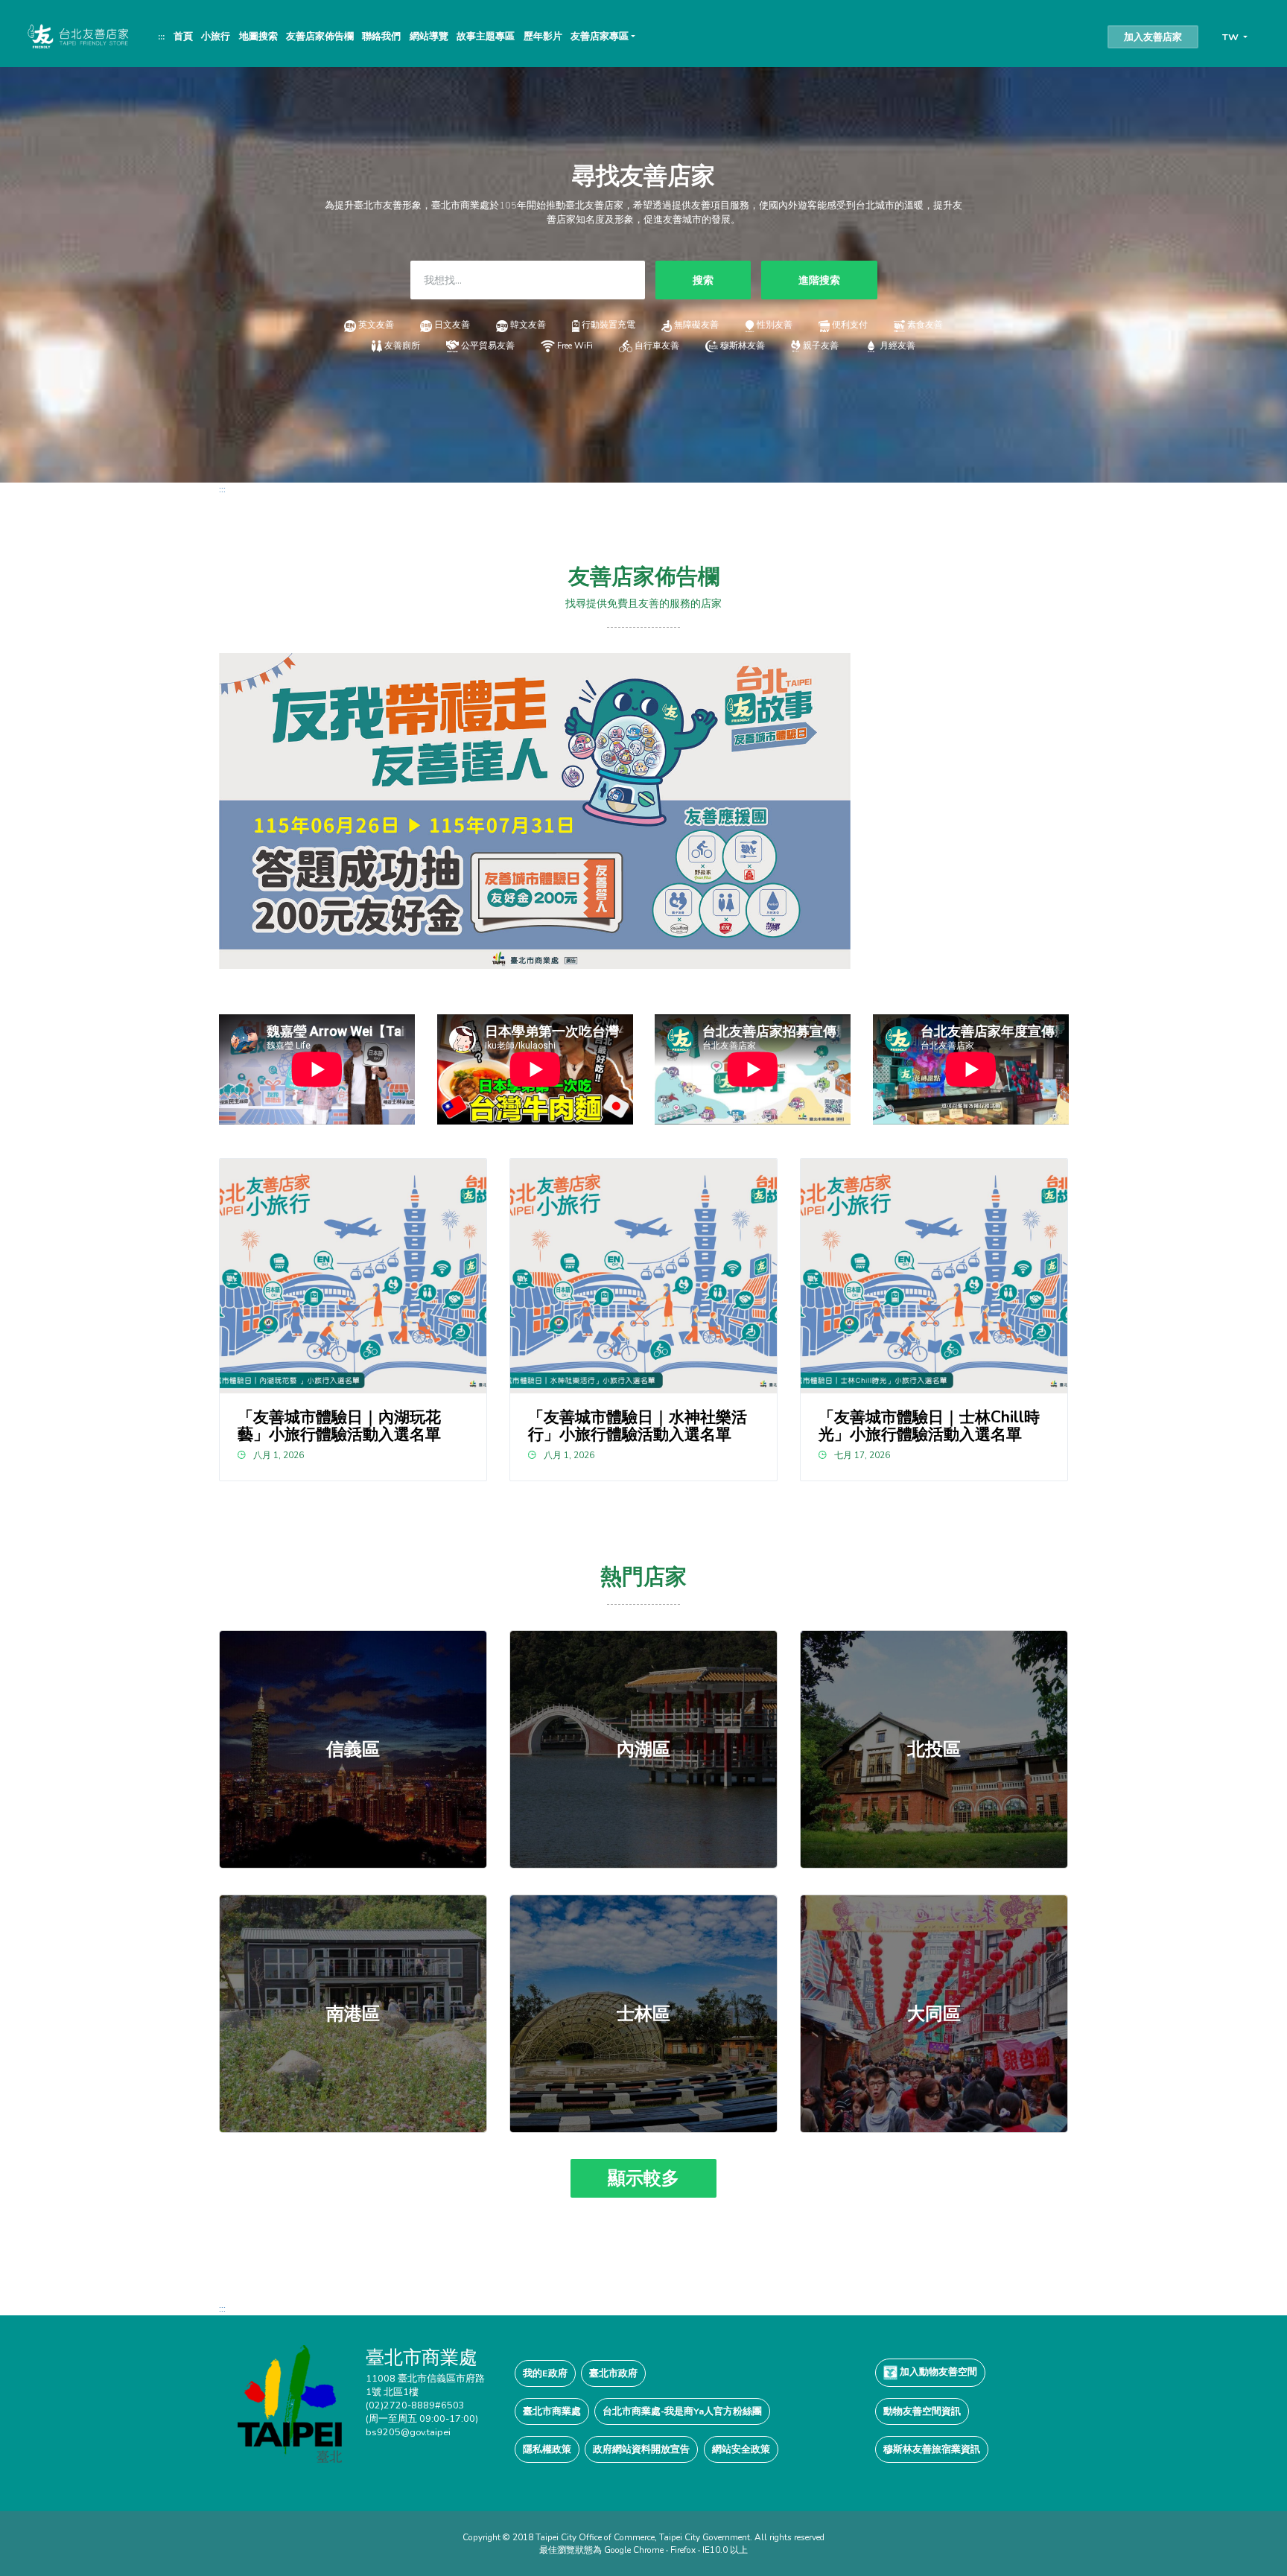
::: (161, 36)
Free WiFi (575, 346)
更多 (353, 1749)
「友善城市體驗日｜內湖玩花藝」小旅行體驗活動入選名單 (339, 1426)
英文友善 (376, 325)
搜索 (703, 280)
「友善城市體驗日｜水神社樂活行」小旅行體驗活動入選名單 (638, 1426)
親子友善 (821, 346)
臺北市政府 (613, 2373)
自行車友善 (657, 346)
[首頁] (77, 36)
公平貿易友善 (488, 346)
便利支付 (850, 325)
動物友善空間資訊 (922, 2411)
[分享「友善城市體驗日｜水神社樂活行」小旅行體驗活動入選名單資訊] (644, 1276)
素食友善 (925, 325)
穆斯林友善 (742, 346)
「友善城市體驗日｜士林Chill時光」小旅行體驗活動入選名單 (929, 1426)
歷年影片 (543, 36)
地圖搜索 (258, 36)
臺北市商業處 (552, 2411)
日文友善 (452, 325)
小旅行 (216, 36)
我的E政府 (545, 2373)
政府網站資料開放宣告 (641, 2449)
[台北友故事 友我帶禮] (535, 810)
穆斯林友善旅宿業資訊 (932, 2449)
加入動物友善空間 (937, 2372)
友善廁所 (402, 346)
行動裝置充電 (608, 325)
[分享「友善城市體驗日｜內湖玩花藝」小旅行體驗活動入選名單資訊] (353, 1276)
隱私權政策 (547, 2449)
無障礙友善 (696, 325)
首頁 (183, 36)
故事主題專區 (486, 36)
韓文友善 (528, 325)
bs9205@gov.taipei (408, 2432)
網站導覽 (429, 36)
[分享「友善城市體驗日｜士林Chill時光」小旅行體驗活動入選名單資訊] (934, 1276)
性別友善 (775, 325)
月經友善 (897, 346)
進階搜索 (819, 280)
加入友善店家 (1153, 37)
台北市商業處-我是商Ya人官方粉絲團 (682, 2411)
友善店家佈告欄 (320, 36)
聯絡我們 (381, 36)
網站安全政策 (741, 2449)
